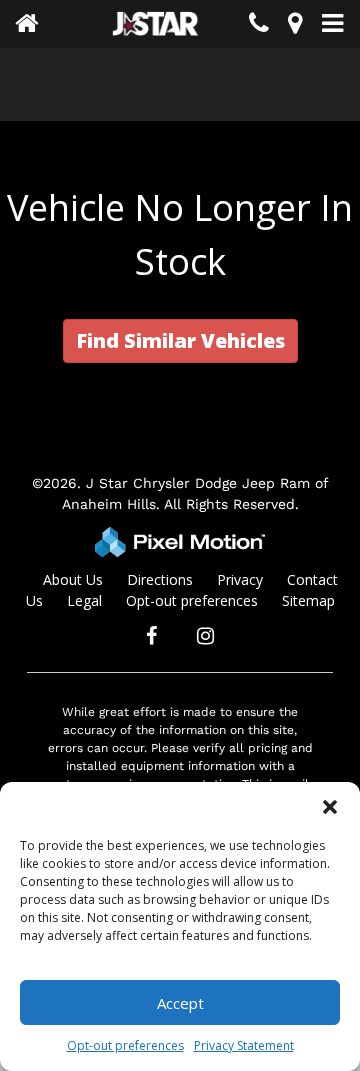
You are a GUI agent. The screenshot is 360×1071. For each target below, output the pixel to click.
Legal (84, 600)
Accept (180, 1003)
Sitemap (308, 600)
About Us (73, 579)
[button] (330, 807)
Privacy (240, 579)
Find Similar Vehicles (180, 340)
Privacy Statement (244, 1045)
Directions (160, 579)
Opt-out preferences (125, 1045)
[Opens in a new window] (295, 26)
